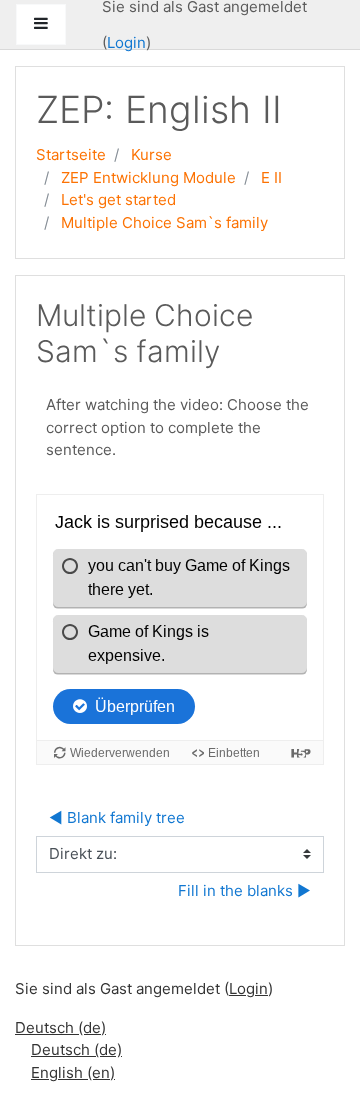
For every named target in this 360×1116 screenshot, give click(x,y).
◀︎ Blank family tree (117, 817)
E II (271, 177)
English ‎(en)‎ (73, 1072)
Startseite (71, 154)
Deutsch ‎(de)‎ (60, 1027)
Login (126, 42)
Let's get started (118, 199)
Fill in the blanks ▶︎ (244, 890)
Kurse (151, 154)
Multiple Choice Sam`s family (164, 222)
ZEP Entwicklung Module (148, 177)
